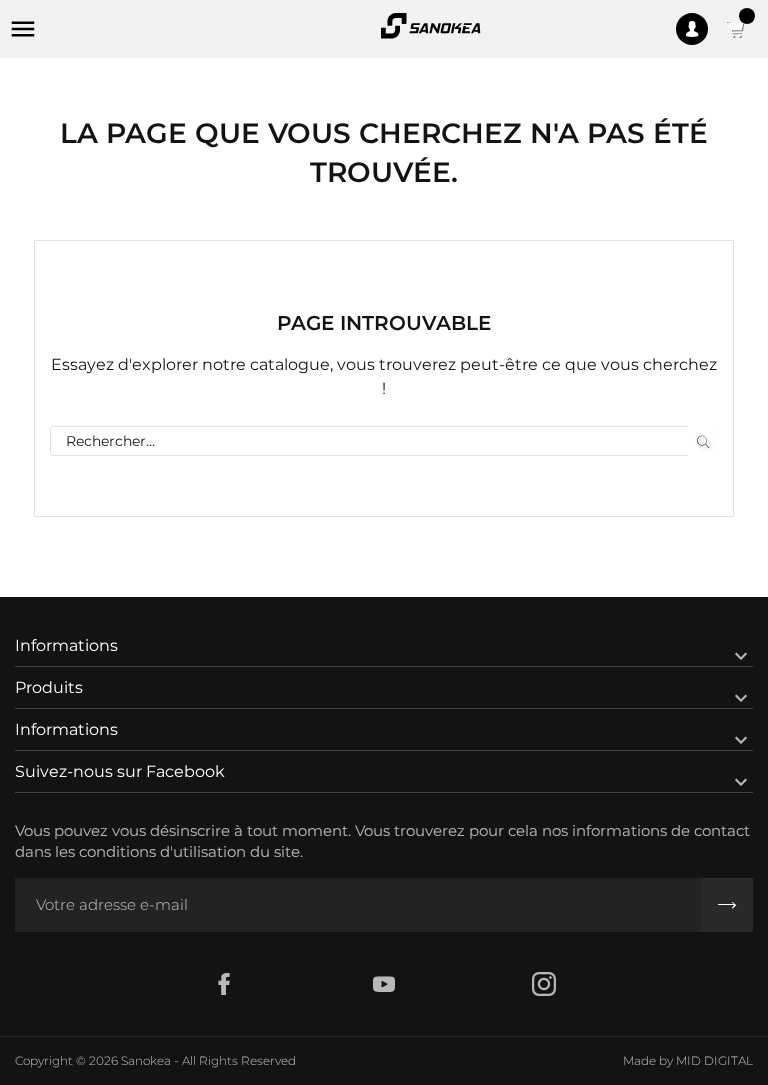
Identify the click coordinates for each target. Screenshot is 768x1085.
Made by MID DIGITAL (688, 1060)
